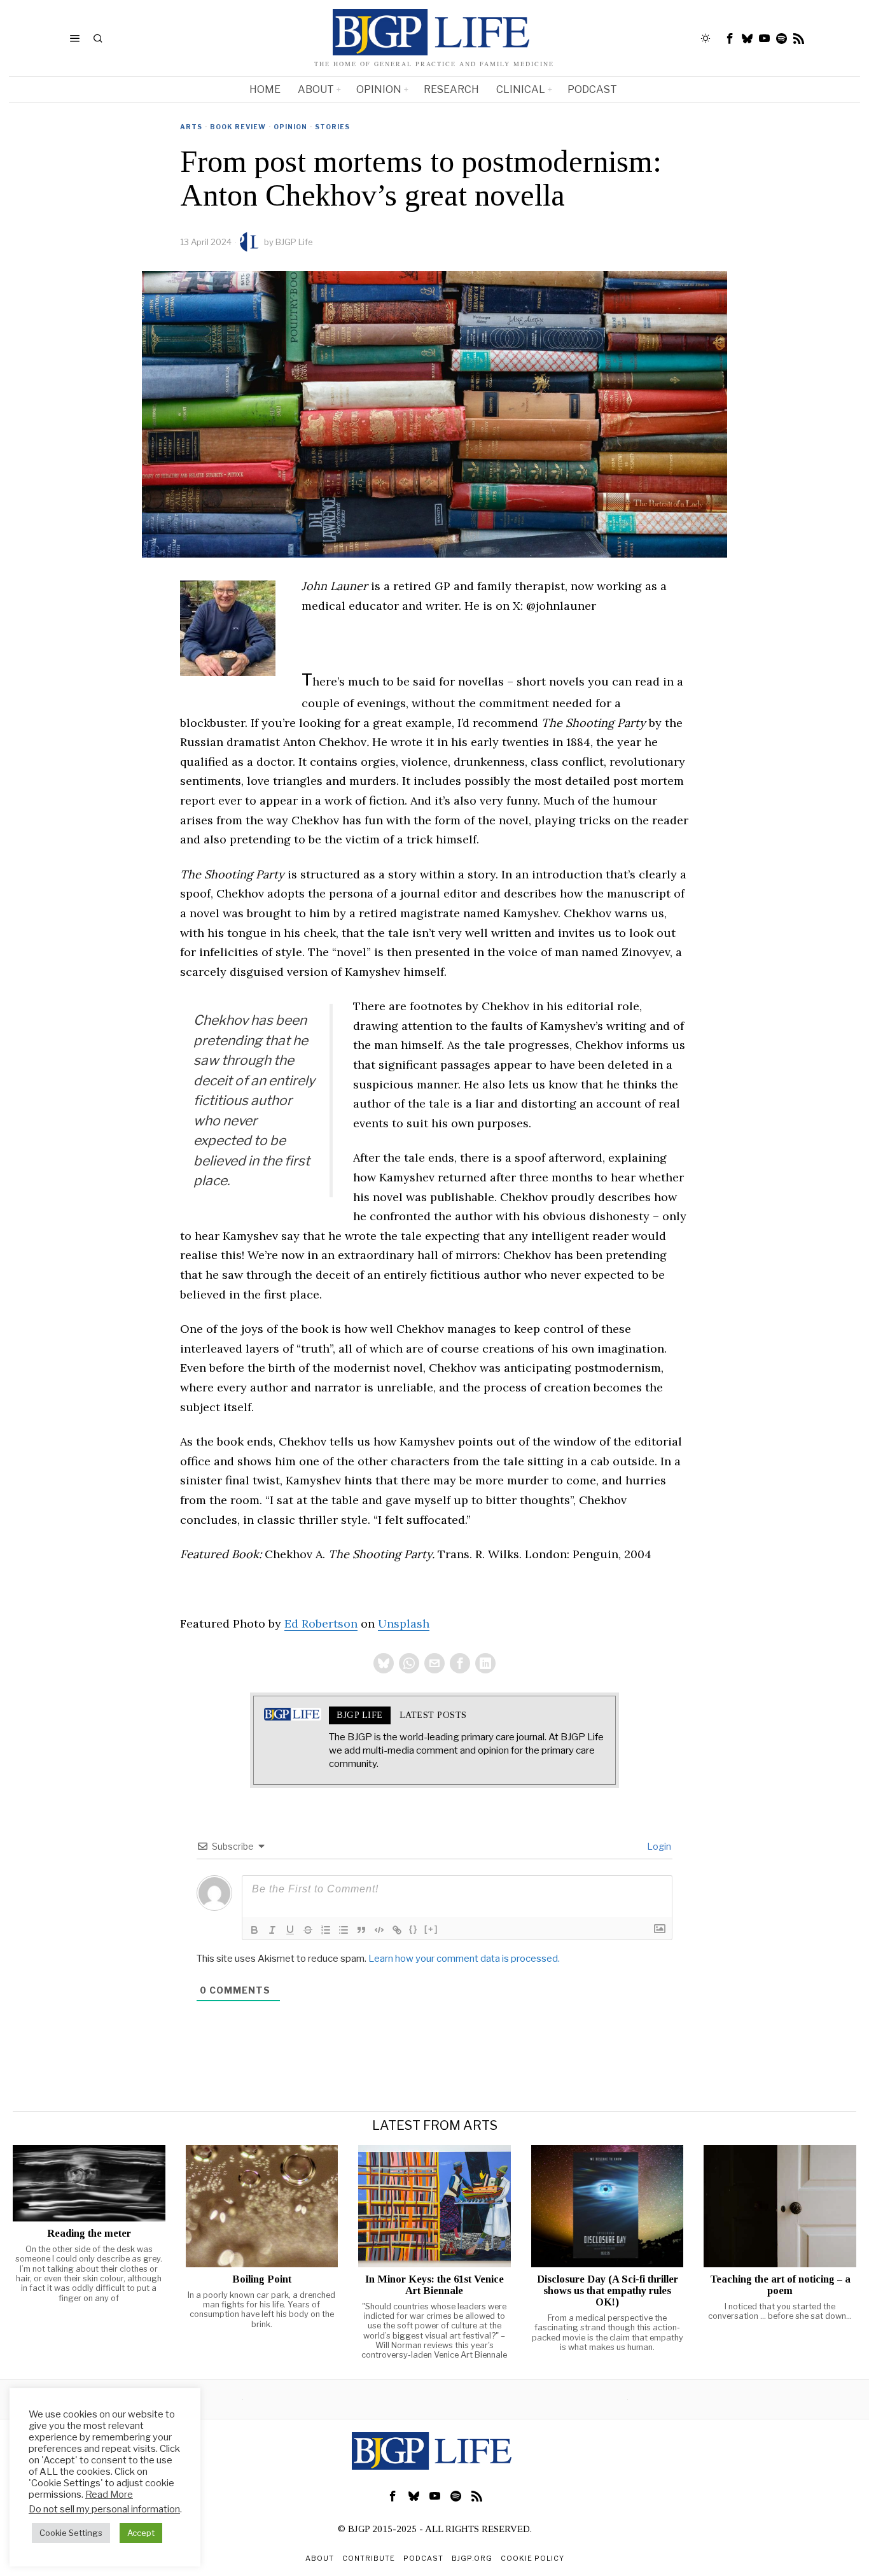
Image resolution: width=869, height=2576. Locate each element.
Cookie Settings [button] (71, 2533)
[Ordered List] (326, 1930)
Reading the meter (89, 2234)
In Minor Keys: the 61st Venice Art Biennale (434, 2285)
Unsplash (404, 1623)
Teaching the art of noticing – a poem (780, 2285)
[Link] (397, 1930)
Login (658, 1846)
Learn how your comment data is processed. (464, 1959)
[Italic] (272, 1930)
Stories (332, 127)
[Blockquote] (361, 1930)
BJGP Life (294, 242)
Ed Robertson (321, 1623)
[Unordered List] (344, 1930)
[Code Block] (379, 1930)
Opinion (290, 127)
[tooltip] (730, 38)
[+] (431, 1929)
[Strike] (308, 1930)
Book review (238, 127)
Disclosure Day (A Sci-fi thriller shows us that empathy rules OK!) (608, 2291)
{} (414, 1929)
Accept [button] (141, 2533)
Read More (109, 2495)
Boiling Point (262, 2279)
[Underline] (290, 1930)
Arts (191, 127)
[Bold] (254, 1930)
